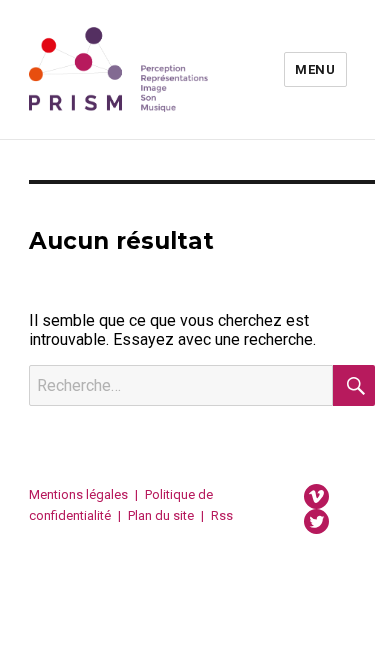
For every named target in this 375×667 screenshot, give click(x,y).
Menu (315, 69)
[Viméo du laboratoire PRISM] (316, 495)
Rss (222, 515)
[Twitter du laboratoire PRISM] (316, 520)
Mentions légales (78, 494)
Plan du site (161, 515)
